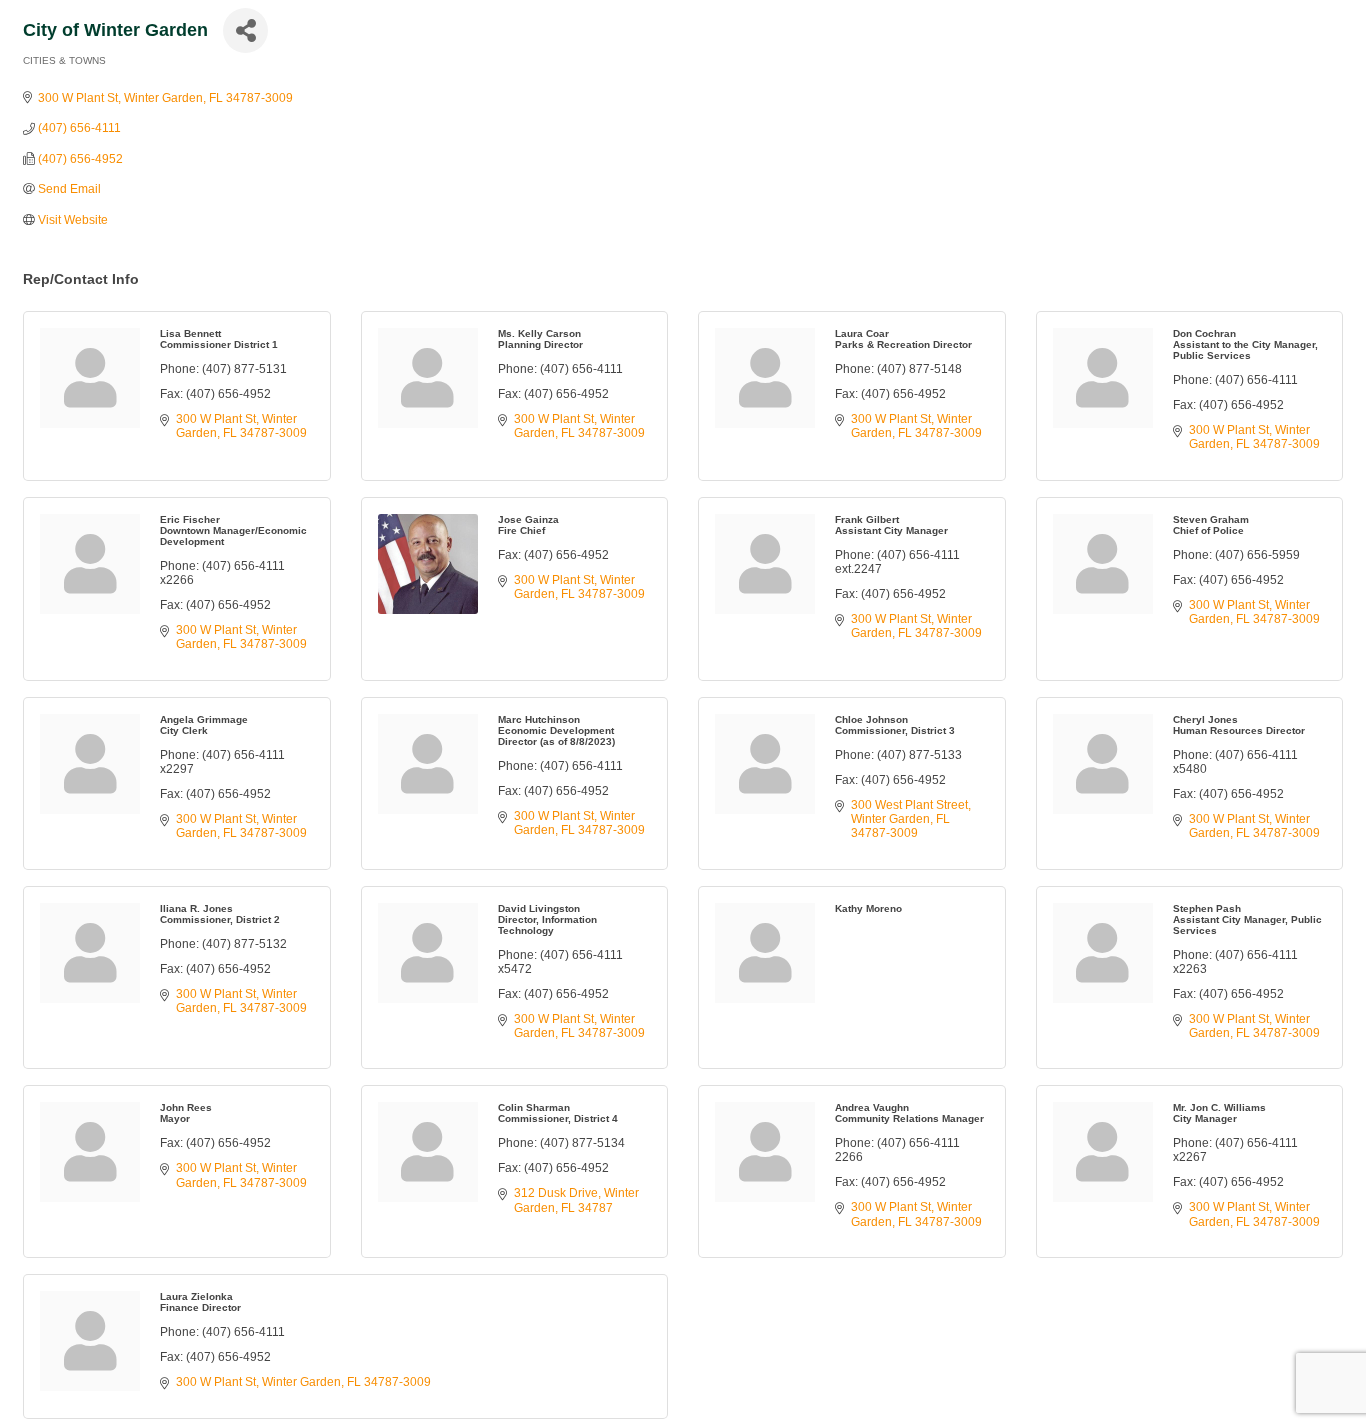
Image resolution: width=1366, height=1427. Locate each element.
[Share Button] (245, 30)
